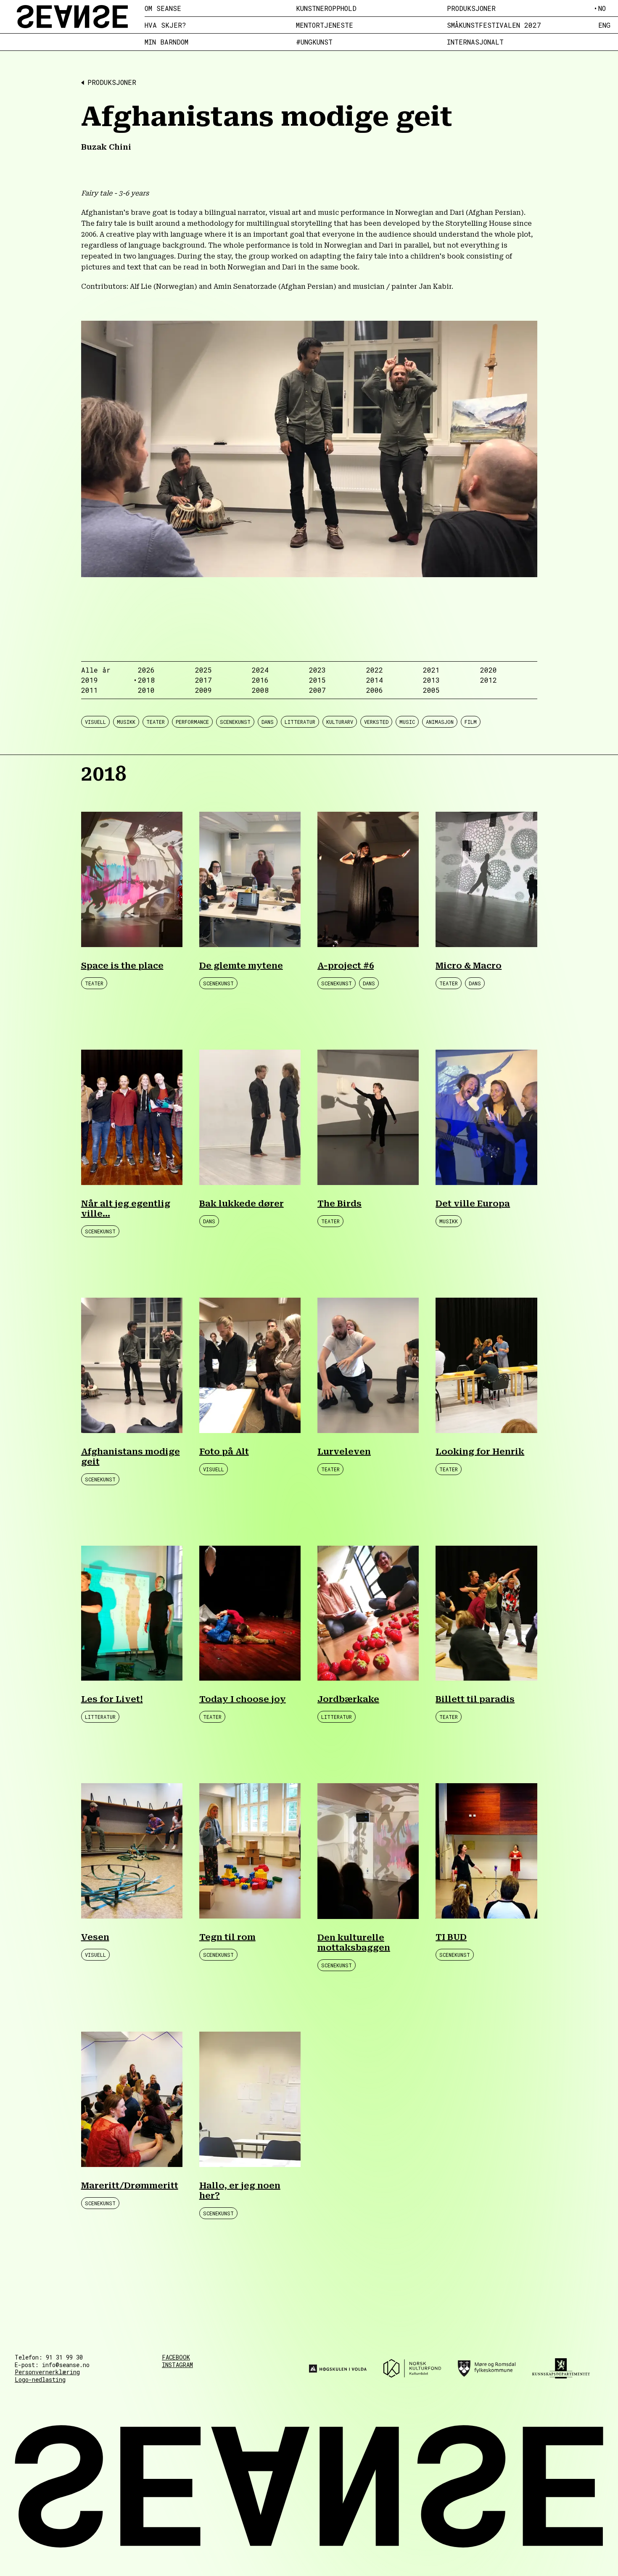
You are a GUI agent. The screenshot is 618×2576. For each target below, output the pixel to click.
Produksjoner (471, 8)
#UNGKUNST (314, 42)
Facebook (176, 2357)
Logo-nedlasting (40, 2379)
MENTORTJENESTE (325, 25)
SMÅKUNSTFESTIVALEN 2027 (494, 25)
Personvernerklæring (47, 2372)
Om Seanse (163, 8)
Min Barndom (166, 42)
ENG (604, 25)
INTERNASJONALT (475, 42)
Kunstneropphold (326, 8)
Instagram (177, 2365)
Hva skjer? (165, 25)
